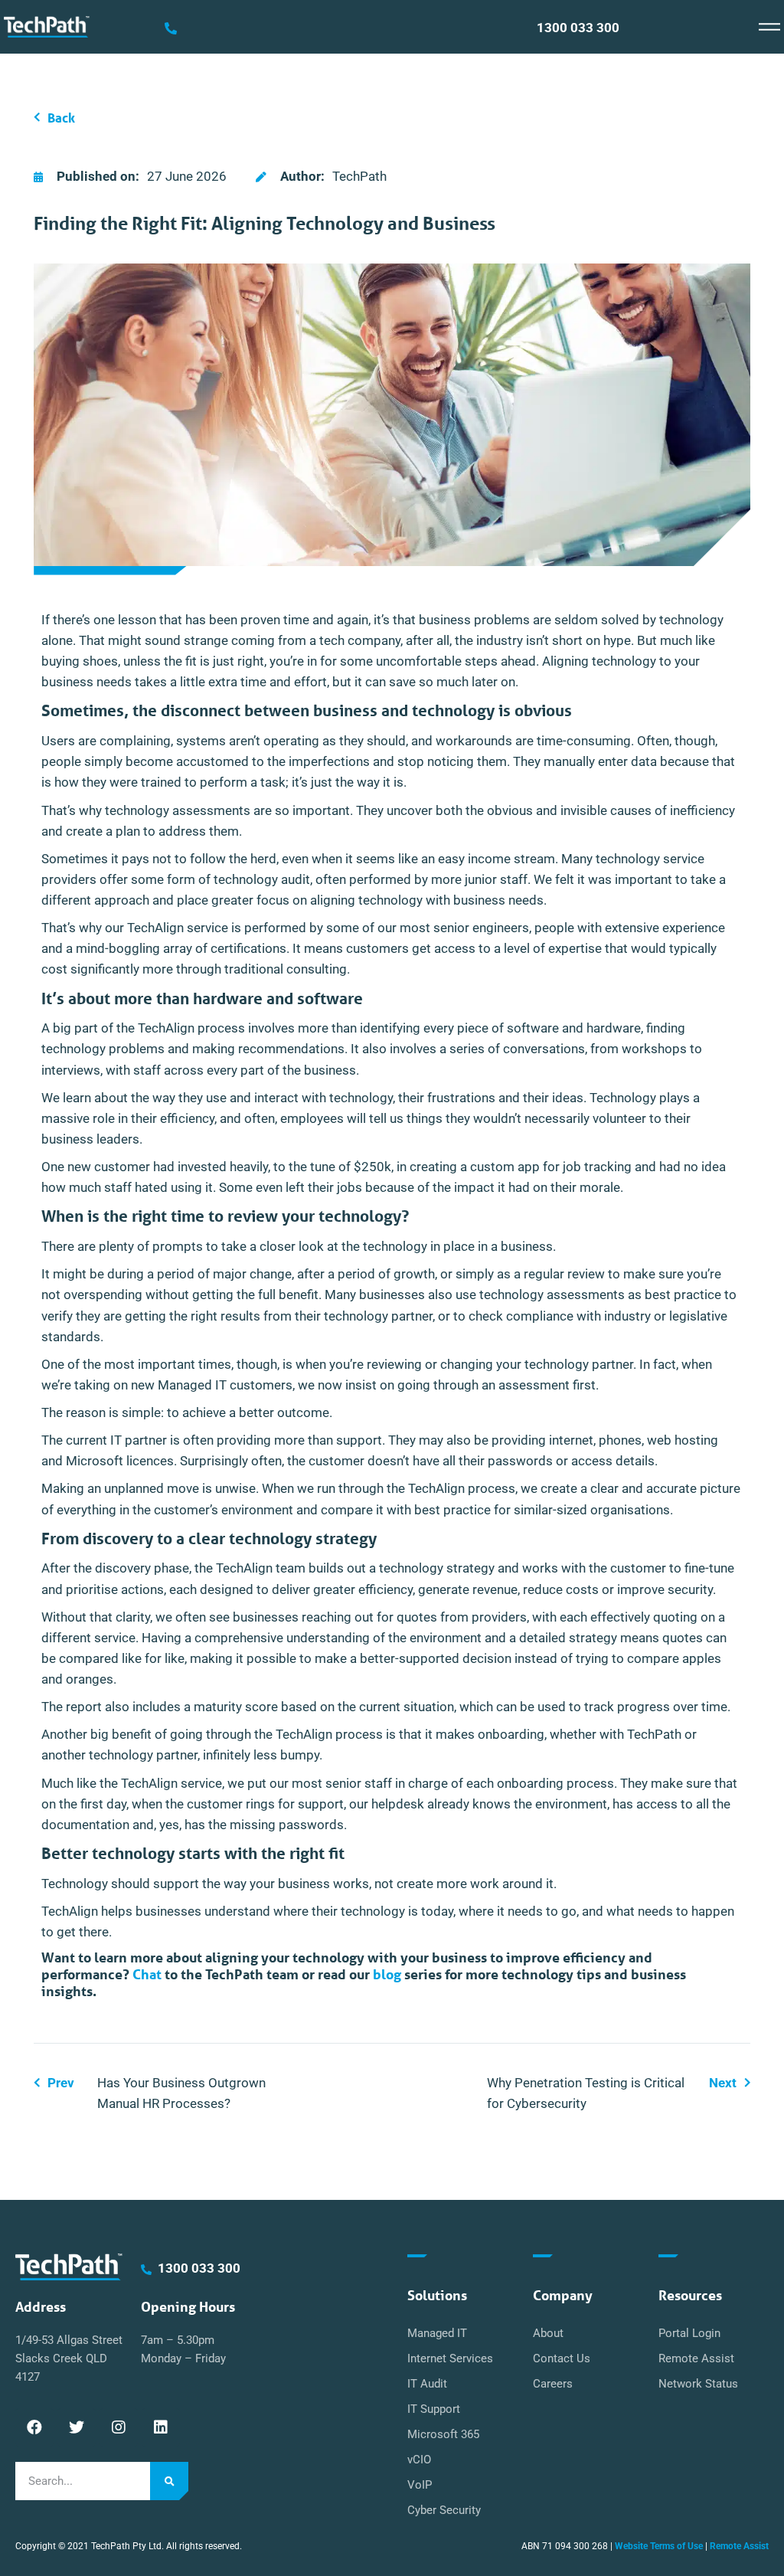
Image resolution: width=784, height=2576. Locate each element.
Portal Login (689, 2333)
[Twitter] (77, 2427)
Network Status (698, 2384)
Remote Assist (696, 2358)
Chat (147, 1974)
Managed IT (437, 2333)
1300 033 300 (578, 28)
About (548, 2333)
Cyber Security (444, 2510)
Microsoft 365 (443, 2434)
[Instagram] (119, 2427)
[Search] (169, 2481)
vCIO (419, 2460)
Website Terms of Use (659, 2546)
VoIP (420, 2485)
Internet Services (450, 2358)
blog (387, 1974)
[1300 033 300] (171, 28)
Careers (553, 2384)
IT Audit (427, 2384)
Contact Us (562, 2358)
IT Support (434, 2409)
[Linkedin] (161, 2427)
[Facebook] (34, 2427)
